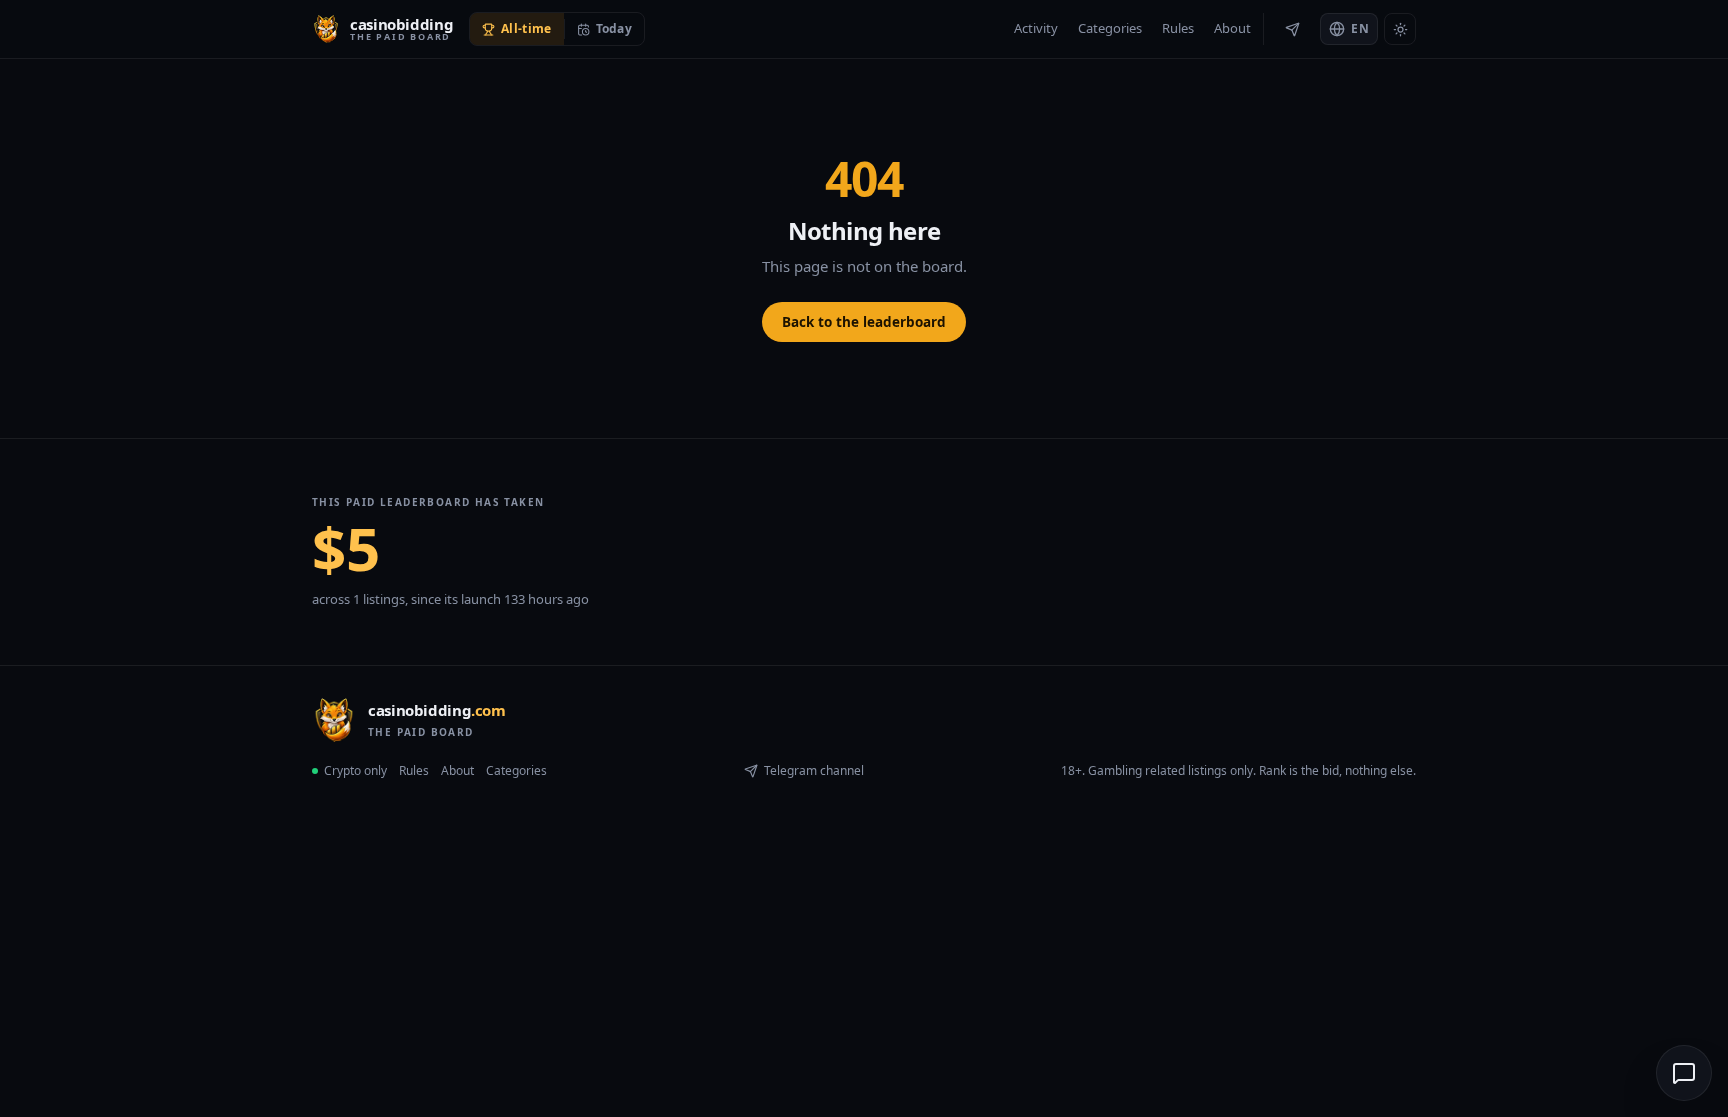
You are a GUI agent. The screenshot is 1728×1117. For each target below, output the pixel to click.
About (1232, 28)
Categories (1110, 28)
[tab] (516, 29)
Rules (1178, 28)
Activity (1036, 28)
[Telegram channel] (1292, 29)
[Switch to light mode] (1400, 29)
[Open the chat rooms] (1684, 1073)
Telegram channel (814, 770)
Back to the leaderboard (864, 322)
